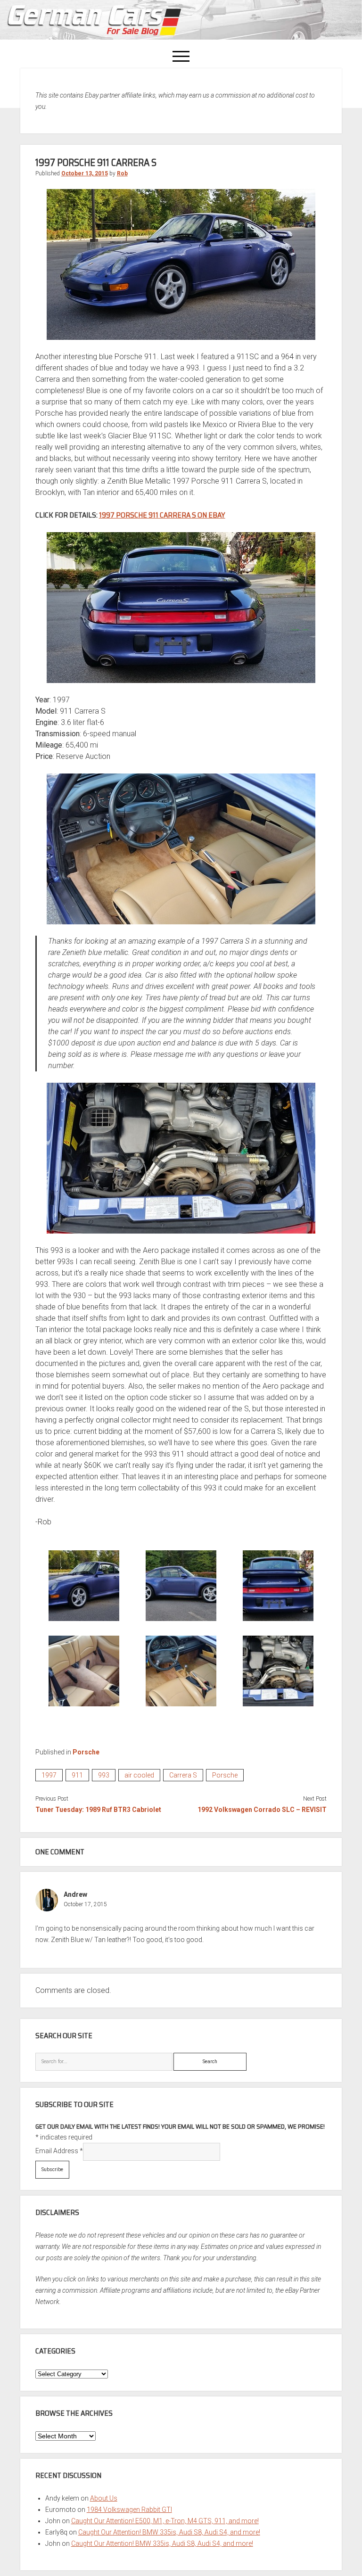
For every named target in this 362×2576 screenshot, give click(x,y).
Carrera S (183, 1775)
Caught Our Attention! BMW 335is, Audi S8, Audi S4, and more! (169, 2532)
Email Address (59, 2151)
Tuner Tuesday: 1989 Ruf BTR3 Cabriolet (98, 1810)
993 (104, 1775)
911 (77, 1775)
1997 (49, 1775)
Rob (122, 173)
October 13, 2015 (85, 173)
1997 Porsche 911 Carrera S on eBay (162, 515)
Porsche (86, 1752)
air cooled (139, 1775)
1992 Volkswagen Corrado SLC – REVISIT (262, 1810)
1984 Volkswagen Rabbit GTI (129, 2510)
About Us (104, 2498)
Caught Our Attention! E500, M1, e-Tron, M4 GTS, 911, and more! (165, 2521)
